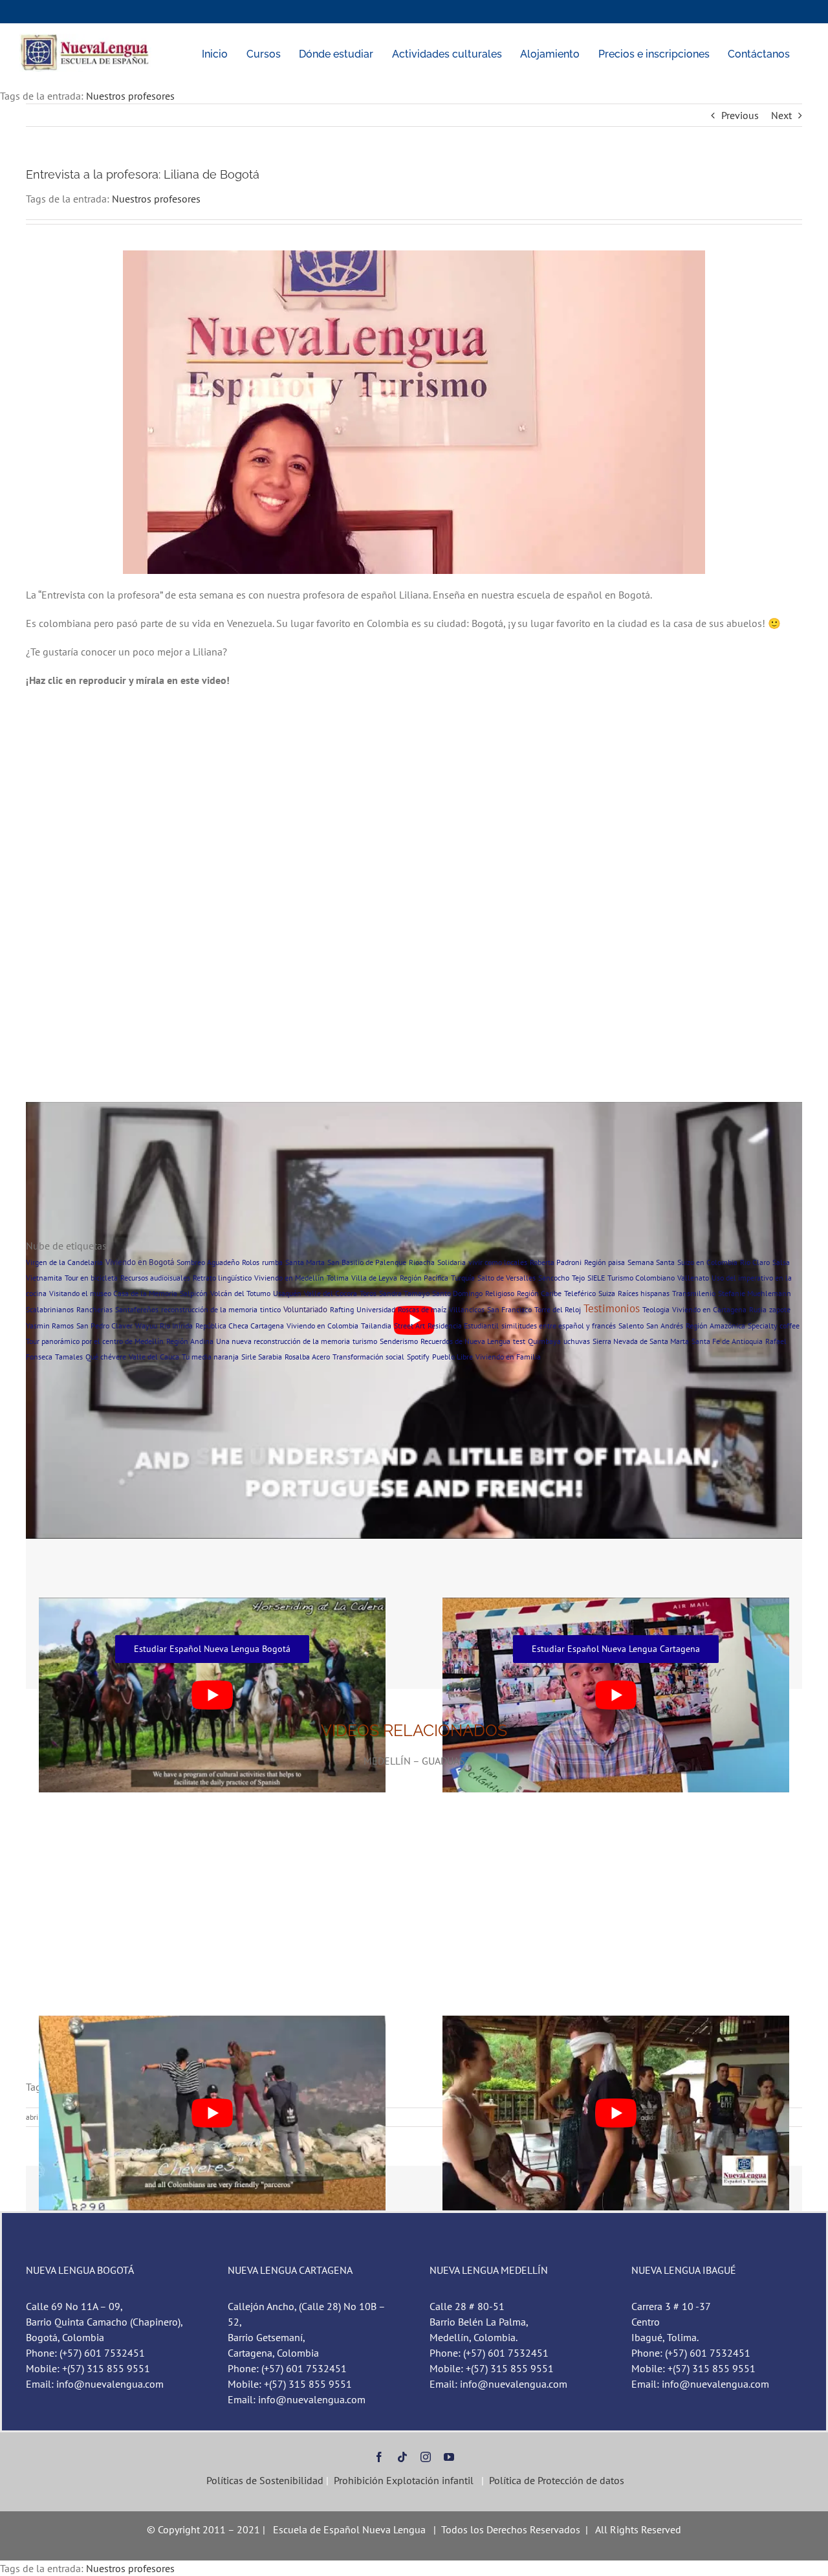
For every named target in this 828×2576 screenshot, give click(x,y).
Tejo (578, 1278)
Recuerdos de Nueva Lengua (465, 1341)
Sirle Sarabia (262, 1357)
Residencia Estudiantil (463, 1326)
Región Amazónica (715, 1326)
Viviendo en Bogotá (140, 1262)
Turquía (463, 1278)
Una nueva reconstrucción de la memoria (283, 1341)
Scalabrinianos (50, 1309)
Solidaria (452, 1262)
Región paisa (605, 1262)
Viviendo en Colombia (322, 1326)
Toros (368, 1293)
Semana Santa (651, 1262)
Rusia (758, 1309)
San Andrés (665, 1326)
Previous (740, 115)
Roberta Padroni (556, 1262)
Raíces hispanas (644, 1293)
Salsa (781, 1262)
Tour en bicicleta (91, 1278)
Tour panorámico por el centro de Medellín (95, 1341)
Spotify (418, 1357)
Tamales (69, 1357)
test (519, 1341)
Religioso (500, 1293)
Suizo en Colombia (707, 1262)
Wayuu (146, 1326)
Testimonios (612, 1308)
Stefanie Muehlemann (755, 1293)
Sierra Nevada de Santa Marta (641, 1341)
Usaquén (287, 1293)
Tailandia (376, 1326)
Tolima (338, 1278)
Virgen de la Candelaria (64, 1262)
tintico (270, 1309)
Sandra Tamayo (404, 1293)
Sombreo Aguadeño (208, 1262)
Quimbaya (544, 1341)
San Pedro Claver (104, 1326)
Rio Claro (755, 1262)
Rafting (342, 1309)
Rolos (251, 1262)
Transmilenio (694, 1293)
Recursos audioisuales (155, 1278)
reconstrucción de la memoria (209, 1309)
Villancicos (467, 1309)
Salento (631, 1326)
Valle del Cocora (331, 1293)
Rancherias (94, 1309)
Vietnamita (44, 1278)
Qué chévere (106, 1357)
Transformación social (368, 1357)
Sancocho (554, 1278)
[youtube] (449, 2457)
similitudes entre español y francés (559, 1326)
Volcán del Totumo (240, 1293)
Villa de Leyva (374, 1278)
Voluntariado (305, 1309)
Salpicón (194, 1293)
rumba (272, 1262)
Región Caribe (539, 1293)
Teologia (656, 1309)
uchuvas (577, 1341)
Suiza (607, 1293)
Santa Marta (305, 1262)
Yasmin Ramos (50, 1326)
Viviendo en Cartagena (709, 1309)
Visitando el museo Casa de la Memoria (113, 1293)
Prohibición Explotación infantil (404, 2480)
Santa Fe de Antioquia (727, 1341)
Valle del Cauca (154, 1357)
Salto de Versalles (507, 1278)
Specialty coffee (774, 1326)
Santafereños (137, 1309)
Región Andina (190, 1341)
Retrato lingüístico (222, 1278)
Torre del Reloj (558, 1309)
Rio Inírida (176, 1326)
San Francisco (509, 1309)
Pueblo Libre (452, 1357)
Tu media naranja (210, 1357)
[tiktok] (402, 2457)
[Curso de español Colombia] (86, 39)
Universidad (376, 1309)
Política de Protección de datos (557, 2480)
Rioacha (422, 1262)
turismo (365, 1341)
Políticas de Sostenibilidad (264, 2480)
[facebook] (379, 2457)
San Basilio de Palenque (367, 1262)
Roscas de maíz (422, 1309)
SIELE (596, 1278)
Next (781, 115)
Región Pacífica (424, 1278)
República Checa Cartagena (240, 1326)
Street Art (409, 1326)
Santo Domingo (457, 1293)
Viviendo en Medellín (289, 1278)
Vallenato (693, 1278)
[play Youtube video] (212, 2113)
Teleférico (580, 1293)
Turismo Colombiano (641, 1278)
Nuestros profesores (130, 96)
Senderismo (399, 1341)
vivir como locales (498, 1262)
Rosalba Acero (307, 1357)
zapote (780, 1309)
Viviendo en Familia (508, 1357)
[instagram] (426, 2457)
